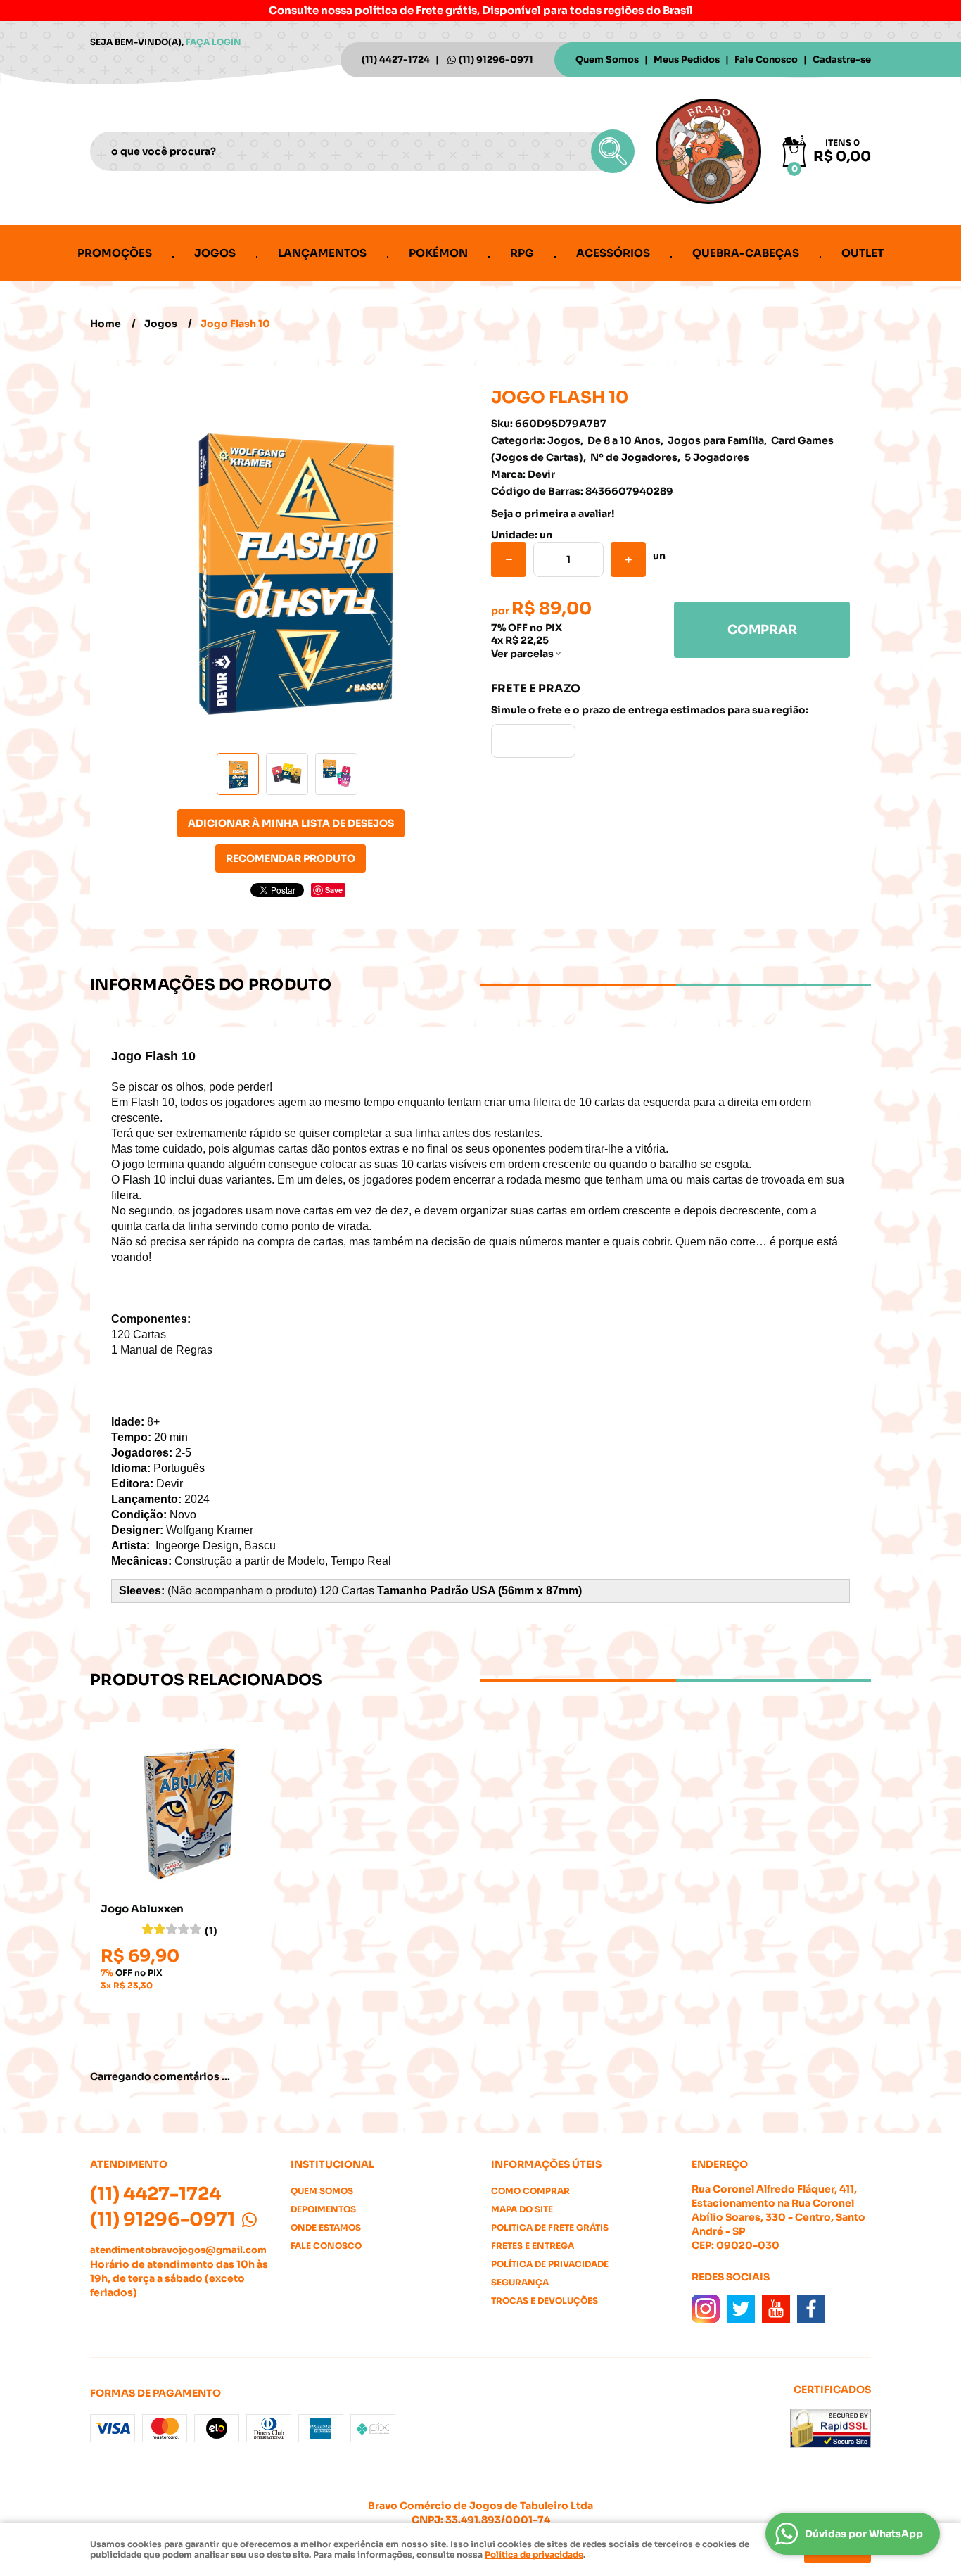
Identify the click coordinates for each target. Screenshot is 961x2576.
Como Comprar (530, 2191)
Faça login (214, 42)
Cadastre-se (842, 59)
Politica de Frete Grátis (550, 2227)
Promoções (115, 253)
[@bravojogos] (706, 2309)
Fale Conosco (766, 59)
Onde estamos (326, 2227)
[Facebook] (811, 2309)
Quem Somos (607, 59)
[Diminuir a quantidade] (509, 559)
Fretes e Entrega (533, 2246)
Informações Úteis (546, 2164)
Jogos (215, 253)
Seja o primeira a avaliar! (553, 514)
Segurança (520, 2282)
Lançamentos (322, 253)
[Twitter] (741, 2309)
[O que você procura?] (613, 151)
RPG (522, 253)
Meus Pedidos (687, 59)
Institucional (332, 2164)
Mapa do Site (522, 2209)
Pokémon (438, 253)
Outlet (863, 253)
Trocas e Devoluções (545, 2301)
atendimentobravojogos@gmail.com (178, 2250)
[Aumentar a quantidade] (628, 559)
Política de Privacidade (550, 2264)
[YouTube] (776, 2309)
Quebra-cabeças (746, 253)
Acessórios (613, 253)
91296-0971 (496, 59)
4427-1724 (396, 59)
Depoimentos (323, 2209)
